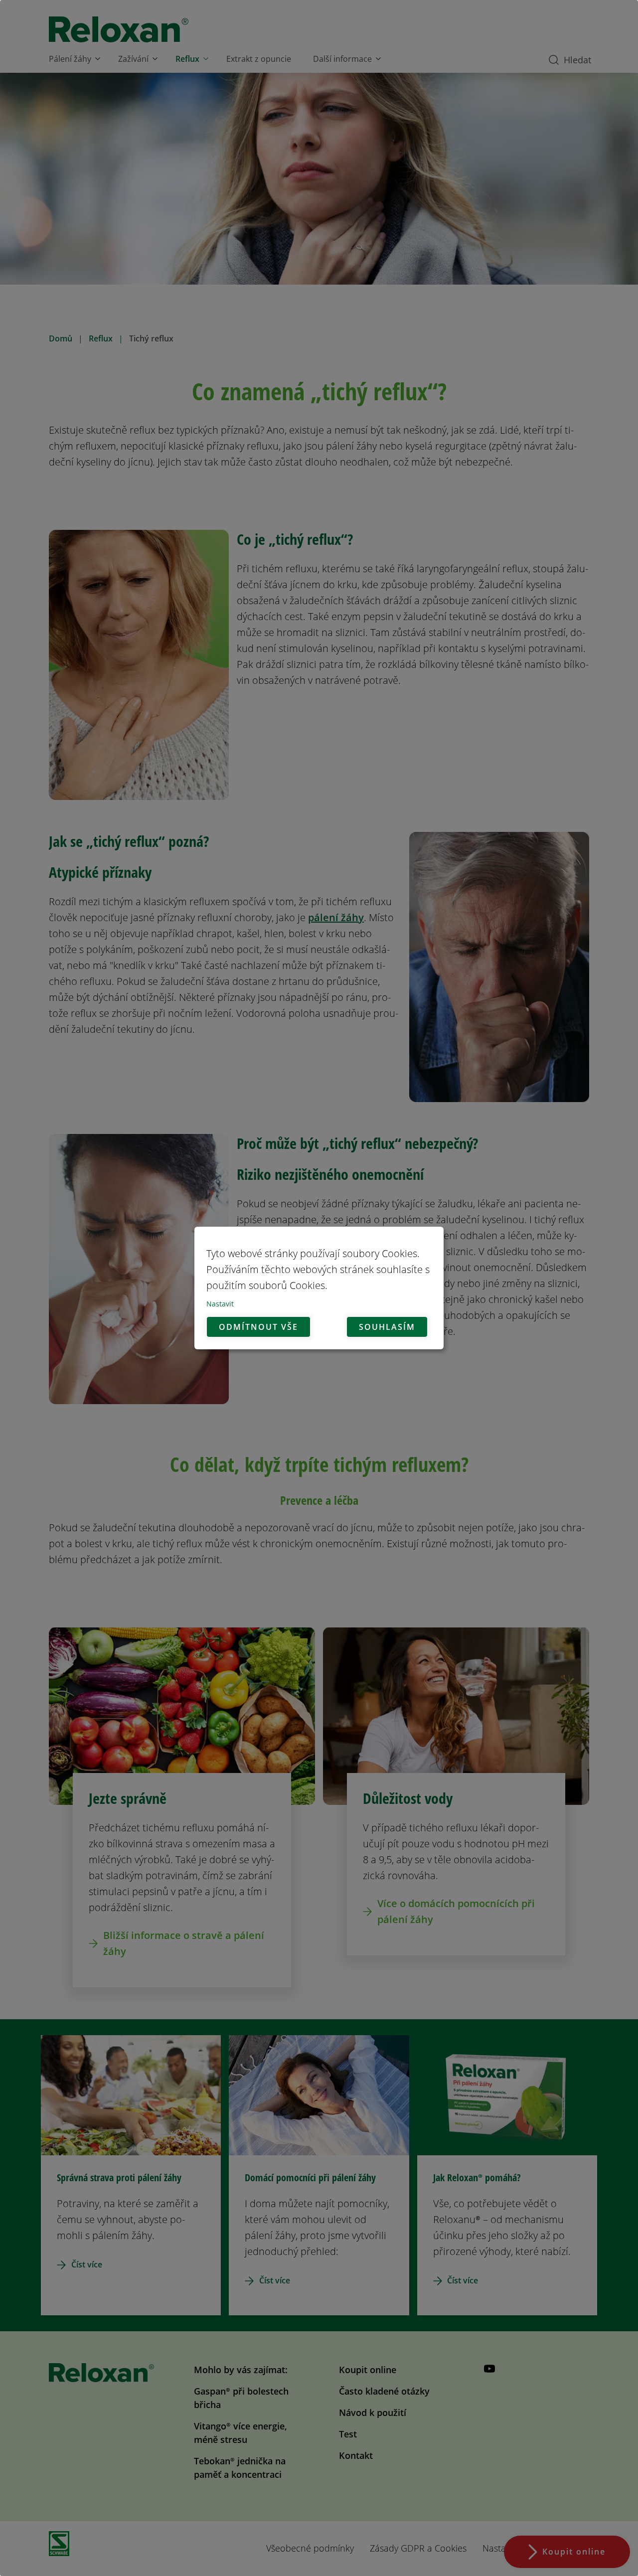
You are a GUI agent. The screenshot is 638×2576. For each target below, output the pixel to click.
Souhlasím (387, 1327)
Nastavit (220, 1304)
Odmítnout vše (258, 1327)
